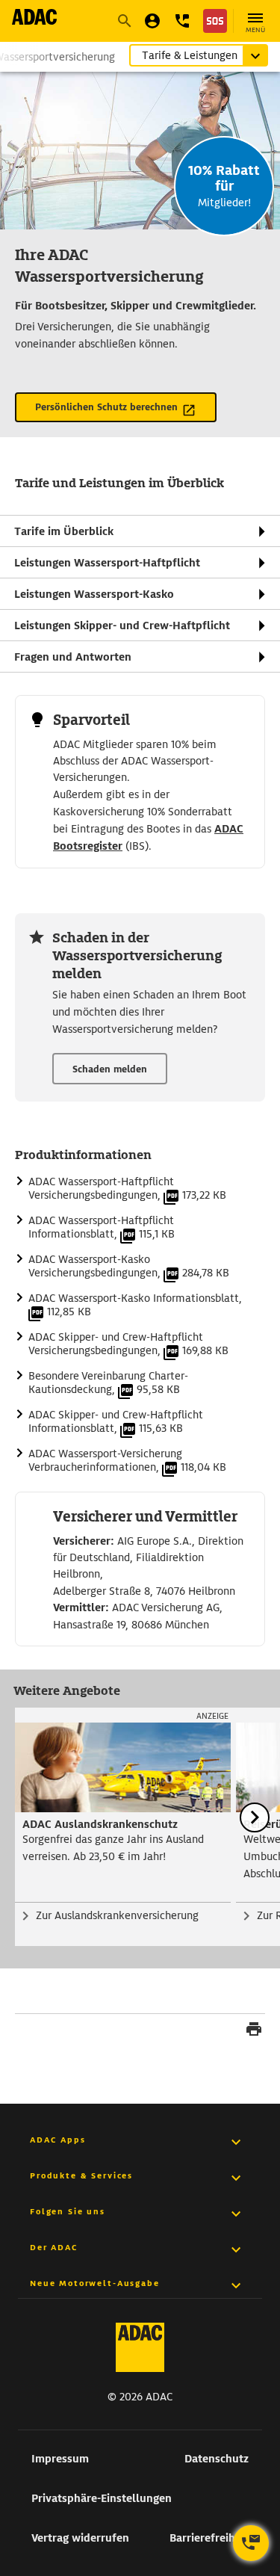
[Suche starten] (124, 21)
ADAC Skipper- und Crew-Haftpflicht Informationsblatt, (116, 1421)
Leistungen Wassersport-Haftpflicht (107, 563)
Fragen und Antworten (73, 657)
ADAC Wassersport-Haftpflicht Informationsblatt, (102, 1227)
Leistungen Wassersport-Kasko (94, 594)
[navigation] (140, 594)
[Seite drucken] (254, 2031)
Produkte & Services (81, 2175)
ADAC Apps (58, 2140)
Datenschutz (217, 2459)
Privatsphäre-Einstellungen (102, 2498)
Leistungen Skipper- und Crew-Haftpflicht (122, 626)
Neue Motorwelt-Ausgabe (95, 2283)
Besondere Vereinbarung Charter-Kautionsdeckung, (108, 1383)
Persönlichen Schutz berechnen (106, 407)
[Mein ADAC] (152, 21)
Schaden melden (110, 1069)
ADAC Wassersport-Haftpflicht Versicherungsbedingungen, (127, 1188)
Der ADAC (54, 2247)
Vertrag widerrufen (80, 2538)
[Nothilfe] (215, 21)
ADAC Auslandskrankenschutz (100, 1824)
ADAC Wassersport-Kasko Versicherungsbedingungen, (129, 1266)
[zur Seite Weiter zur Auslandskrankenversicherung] (123, 1767)
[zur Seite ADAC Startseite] (34, 17)
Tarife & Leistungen (190, 55)
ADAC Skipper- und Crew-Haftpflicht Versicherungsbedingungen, (128, 1344)
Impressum (60, 2459)
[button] (182, 21)
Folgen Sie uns (68, 2211)
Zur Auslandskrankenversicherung (117, 1915)
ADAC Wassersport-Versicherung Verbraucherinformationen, (127, 1460)
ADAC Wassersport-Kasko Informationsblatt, (135, 1305)
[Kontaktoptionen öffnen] (251, 2543)
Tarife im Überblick (64, 531)
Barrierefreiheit (209, 2538)
